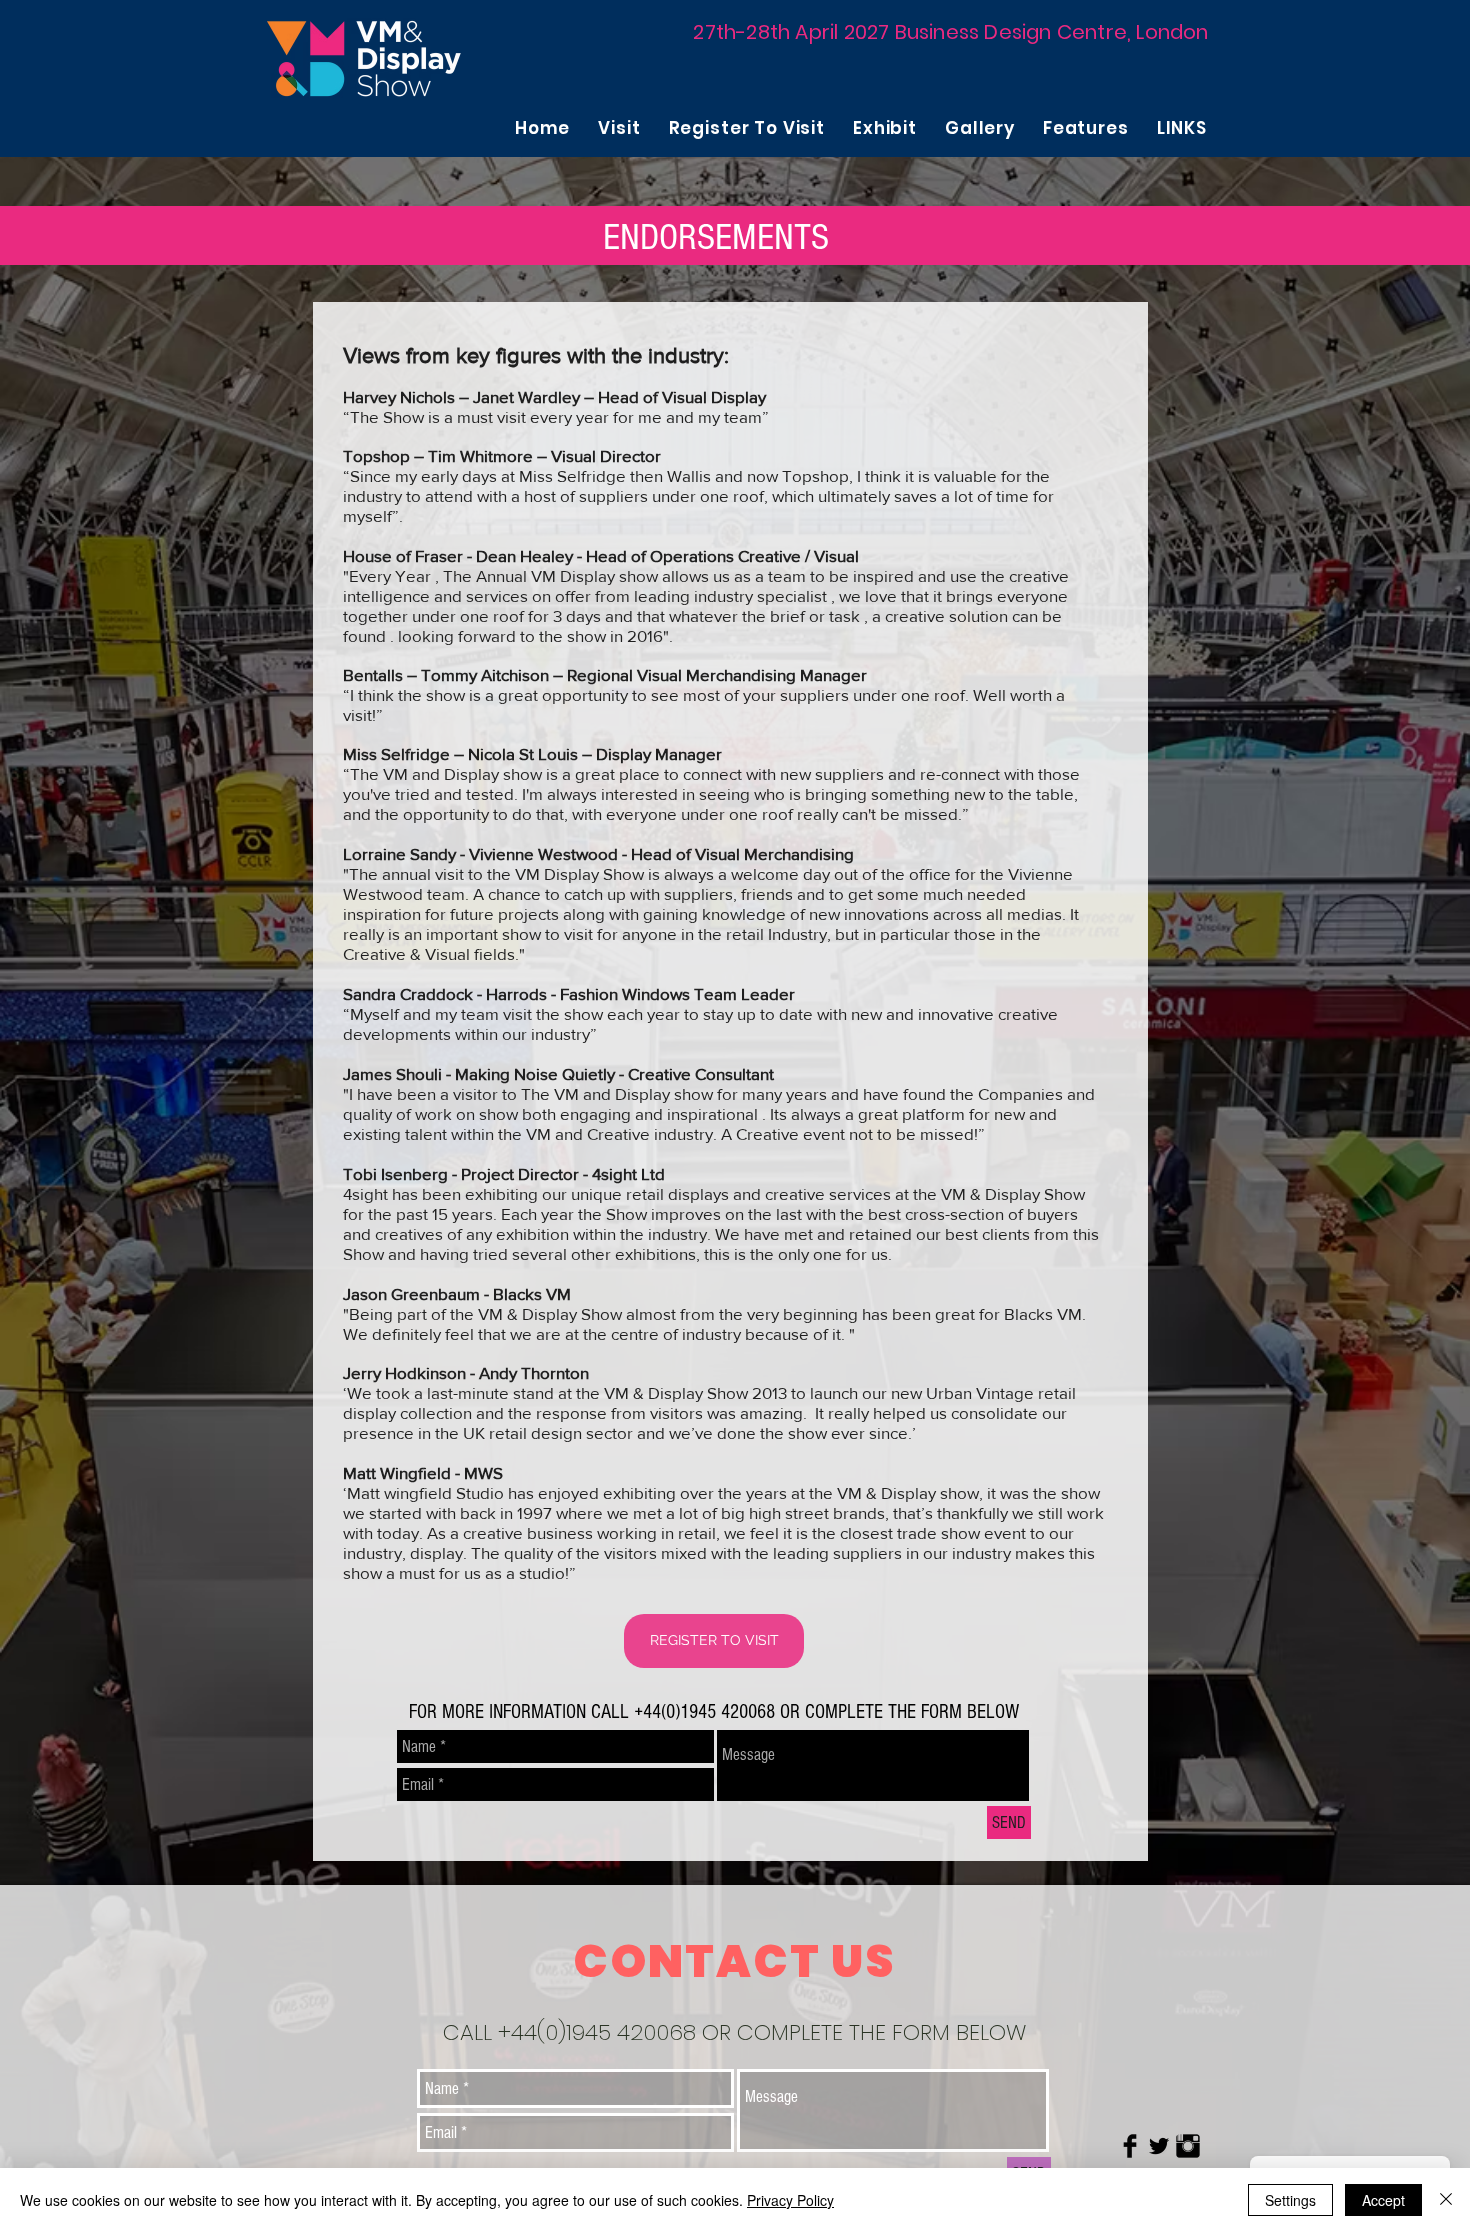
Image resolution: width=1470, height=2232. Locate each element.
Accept (1383, 2200)
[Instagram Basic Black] (1188, 2146)
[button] (619, 128)
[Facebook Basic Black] (1130, 2146)
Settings (1290, 2200)
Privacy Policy (790, 2200)
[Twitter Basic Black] (1159, 2146)
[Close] (1446, 2200)
